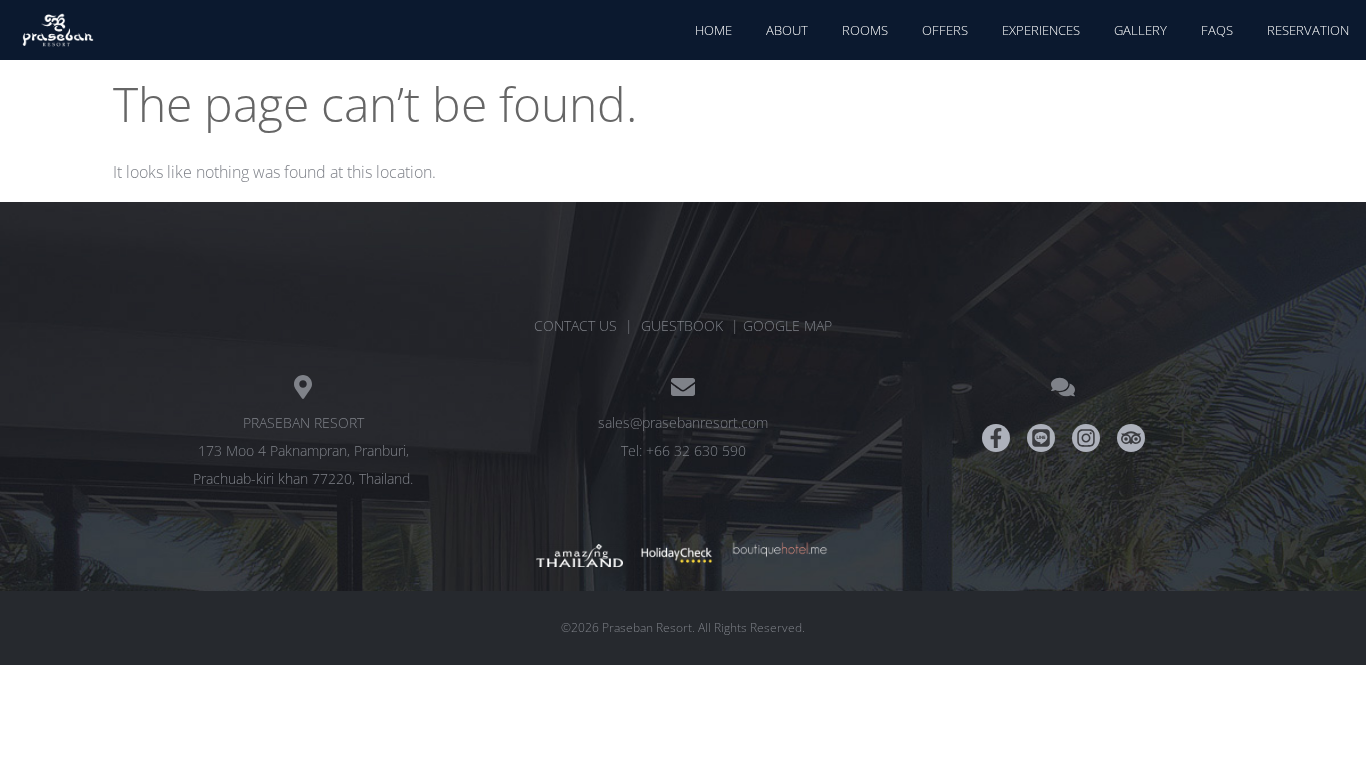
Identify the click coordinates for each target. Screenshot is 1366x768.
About (787, 30)
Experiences (1041, 30)
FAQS (1217, 30)
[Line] (1041, 438)
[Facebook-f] (996, 438)
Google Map (787, 325)
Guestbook (682, 325)
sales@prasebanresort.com (683, 422)
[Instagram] (1086, 438)
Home (713, 30)
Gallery (1140, 30)
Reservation (1308, 30)
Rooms (865, 30)
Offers (945, 30)
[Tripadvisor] (1131, 438)
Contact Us (575, 325)
